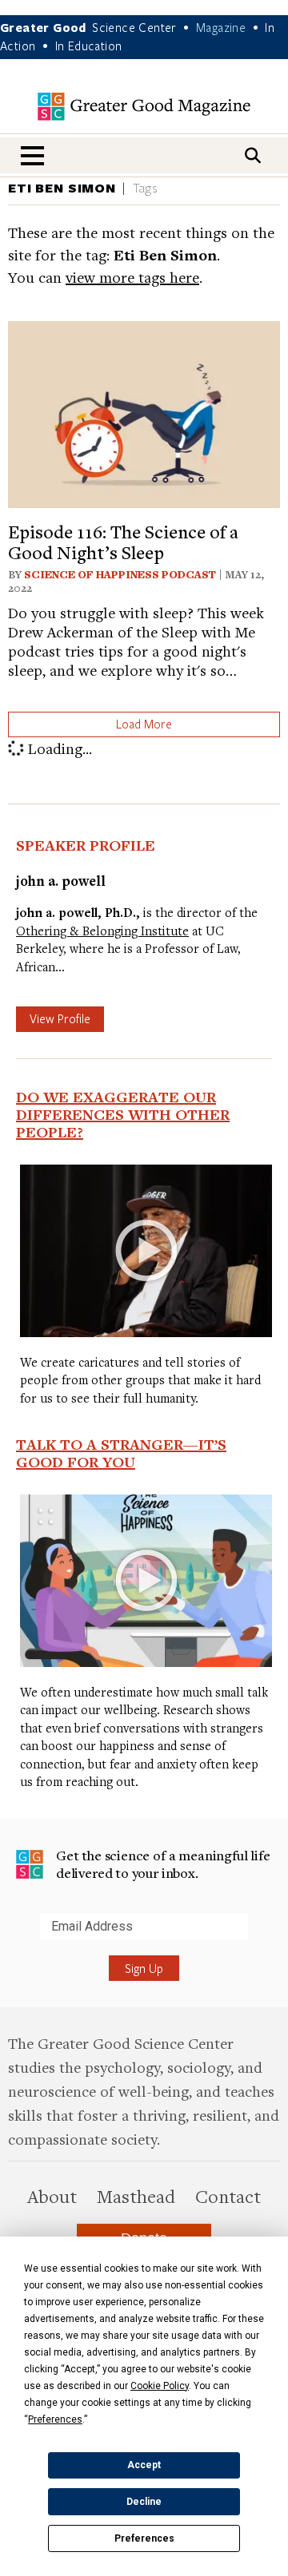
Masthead (136, 2196)
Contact (228, 2196)
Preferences (144, 2538)
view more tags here (132, 277)
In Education (89, 46)
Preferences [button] (55, 2419)
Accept (144, 2465)
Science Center (134, 27)
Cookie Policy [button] (160, 2386)
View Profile (60, 1018)
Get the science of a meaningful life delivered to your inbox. (163, 1864)
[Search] (253, 155)
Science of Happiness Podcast (120, 574)
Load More (144, 724)
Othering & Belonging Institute (102, 931)
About (52, 2196)
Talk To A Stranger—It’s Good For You (121, 1453)
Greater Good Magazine (144, 107)
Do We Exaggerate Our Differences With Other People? (123, 1114)
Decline (144, 2502)
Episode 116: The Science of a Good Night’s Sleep (123, 542)
